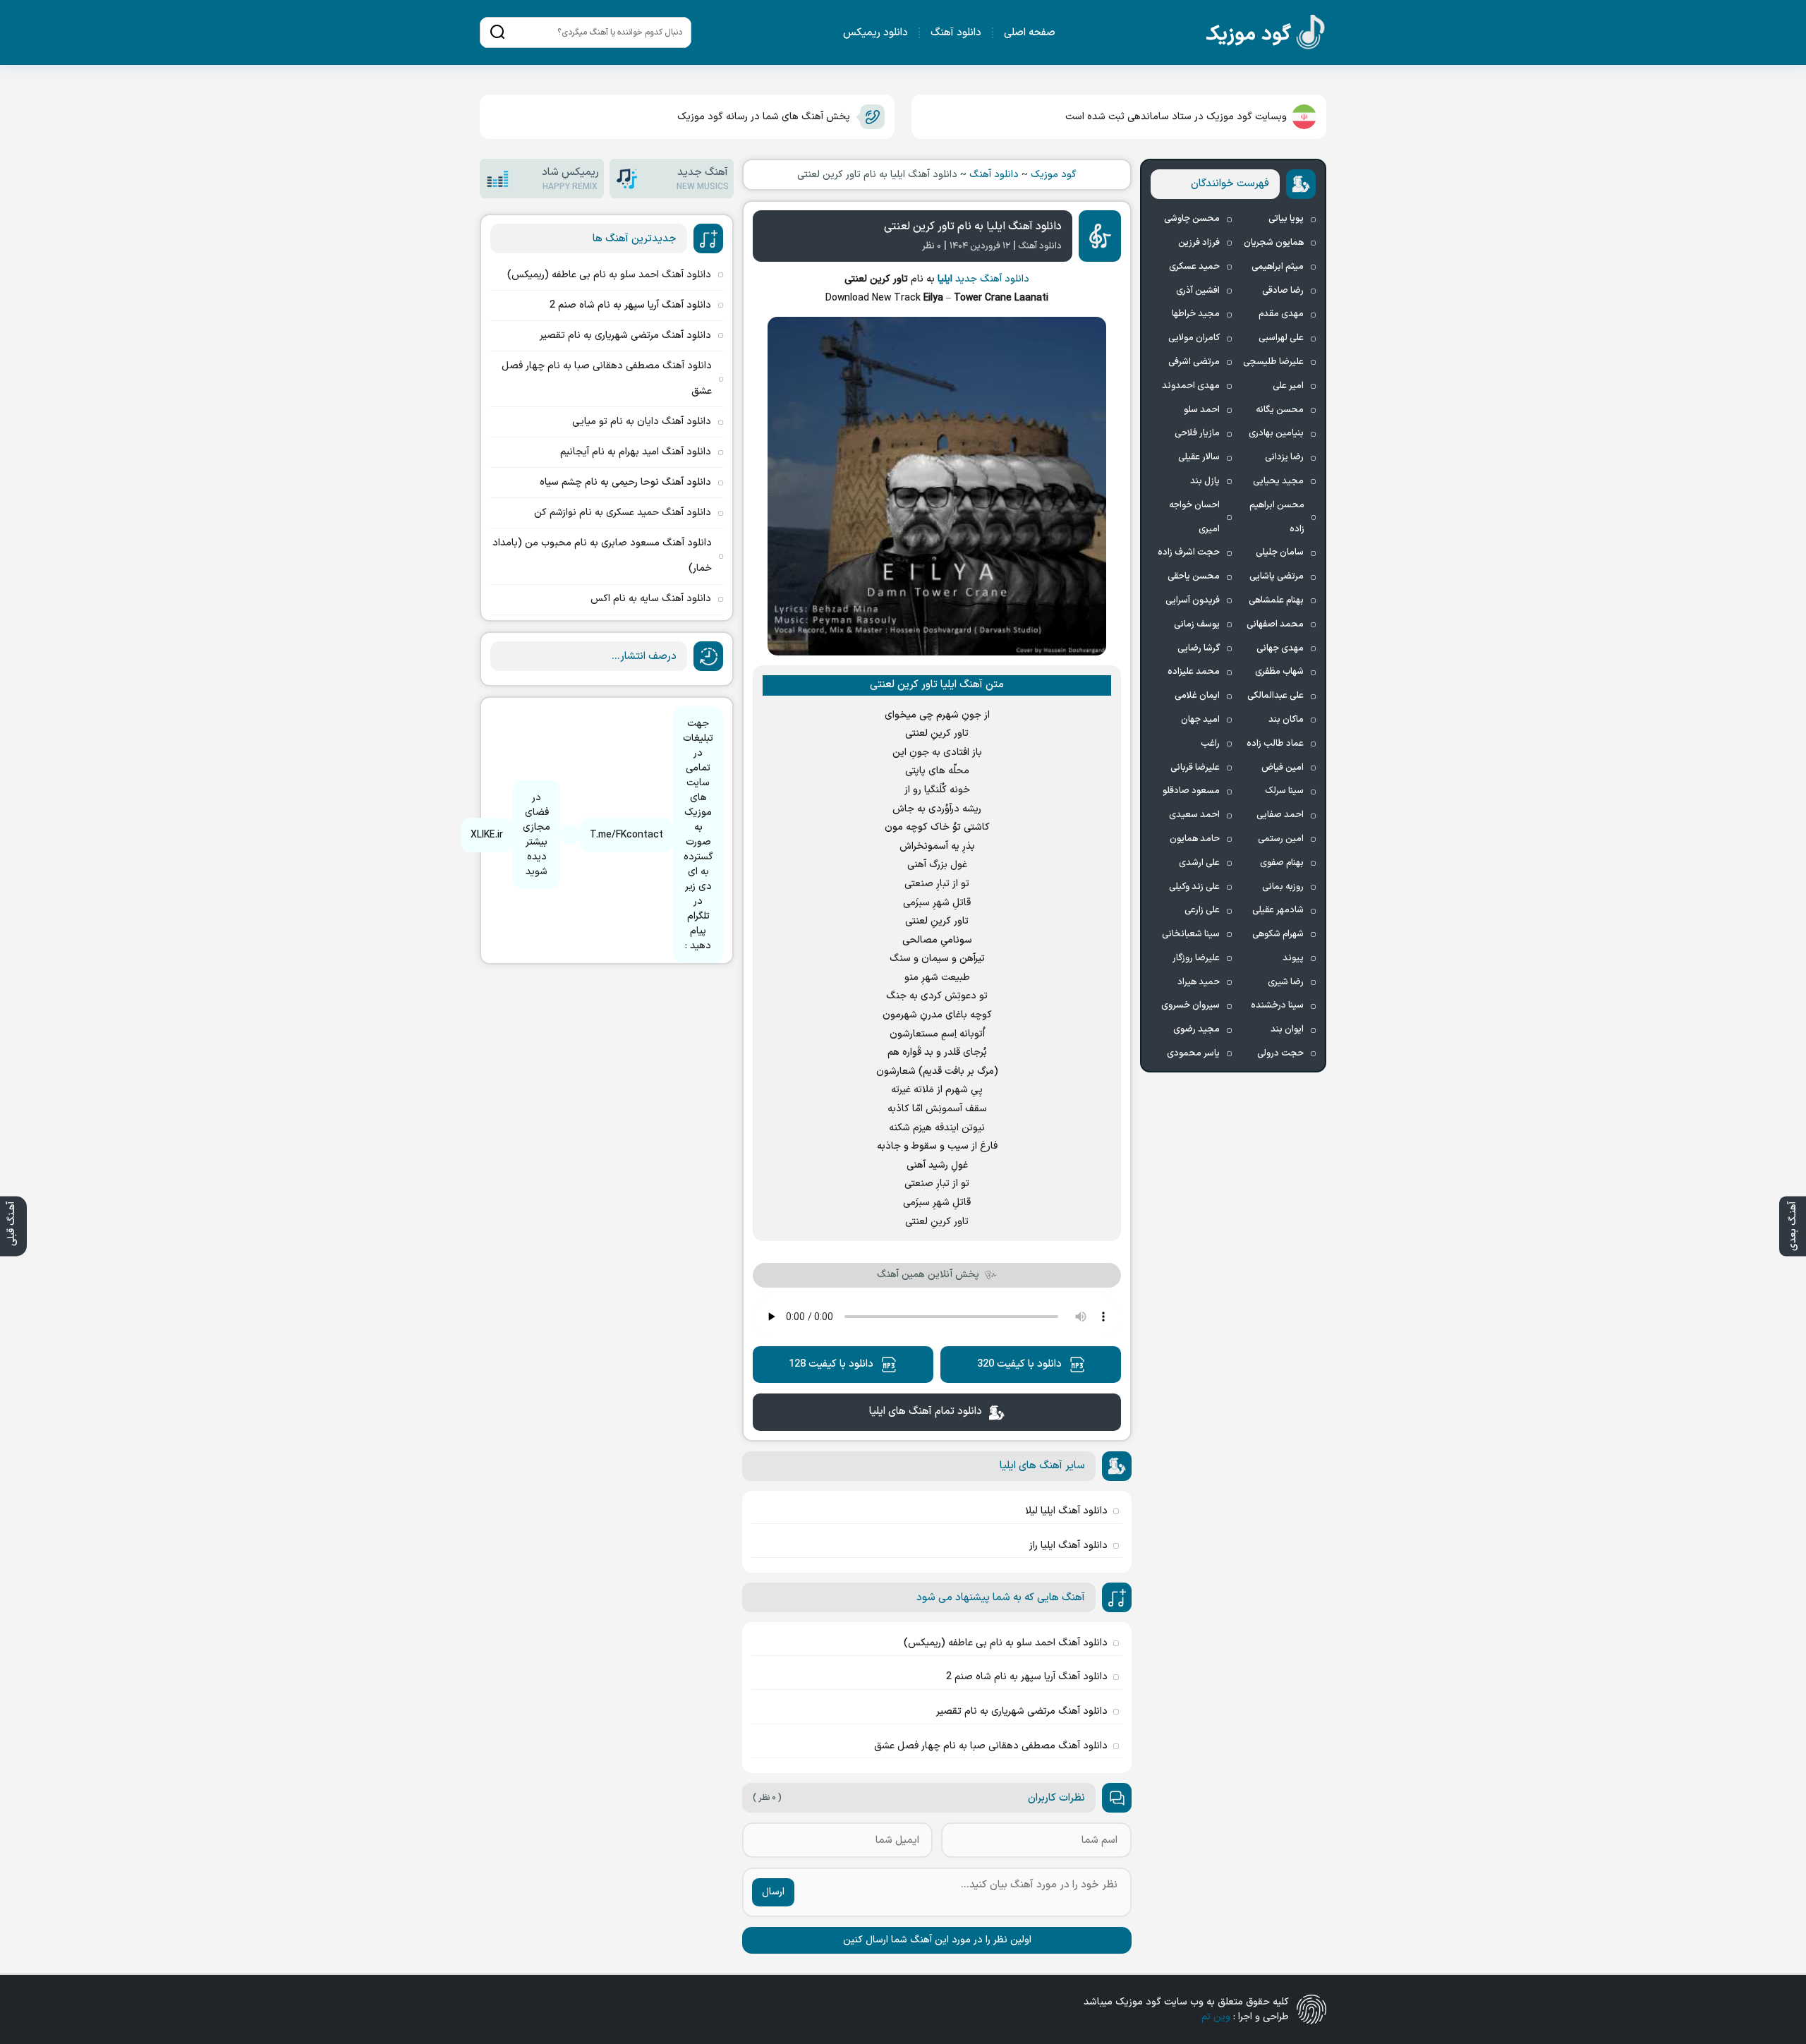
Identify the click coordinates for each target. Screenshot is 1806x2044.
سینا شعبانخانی (1191, 934)
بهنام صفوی (1282, 863)
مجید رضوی (1196, 1029)
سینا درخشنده (1277, 1005)
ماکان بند (1286, 720)
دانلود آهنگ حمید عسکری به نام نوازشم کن (623, 513)
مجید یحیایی (1278, 481)
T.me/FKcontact (626, 835)
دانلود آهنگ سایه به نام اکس (651, 599)
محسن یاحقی (1194, 576)
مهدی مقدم (1281, 314)
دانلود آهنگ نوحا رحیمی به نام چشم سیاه (625, 482)
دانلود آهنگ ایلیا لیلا (1066, 1511)
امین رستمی (1281, 839)
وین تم (1216, 2017)
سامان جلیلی (1280, 552)
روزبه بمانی (1283, 887)
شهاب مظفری (1279, 672)
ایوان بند (1287, 1029)
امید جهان (1200, 720)
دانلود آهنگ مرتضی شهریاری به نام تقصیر (1022, 1711)
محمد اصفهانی (1275, 624)
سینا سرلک (1284, 791)
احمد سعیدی (1194, 815)
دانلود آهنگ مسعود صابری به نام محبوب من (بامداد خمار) (602, 556)
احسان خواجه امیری (1194, 517)
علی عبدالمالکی (1275, 696)
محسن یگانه (1280, 410)
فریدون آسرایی (1193, 600)
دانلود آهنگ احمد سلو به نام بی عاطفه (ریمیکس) (1006, 1643)
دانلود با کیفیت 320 (1019, 1364)
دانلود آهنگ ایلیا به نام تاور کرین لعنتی (973, 226)
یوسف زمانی (1197, 624)
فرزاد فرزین (1199, 243)
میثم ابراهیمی (1278, 267)
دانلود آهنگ (956, 33)
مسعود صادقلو (1191, 791)
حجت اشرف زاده (1189, 552)
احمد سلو (1202, 410)
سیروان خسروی (1190, 1005)
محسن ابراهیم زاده (1277, 517)
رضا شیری (1286, 982)
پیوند (1293, 958)
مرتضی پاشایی (1277, 576)
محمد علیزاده (1194, 672)
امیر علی (1288, 386)
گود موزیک (1054, 175)
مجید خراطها (1196, 314)
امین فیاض (1283, 768)
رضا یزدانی (1284, 457)
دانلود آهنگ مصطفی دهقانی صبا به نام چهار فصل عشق (991, 1746)
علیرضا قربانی (1195, 768)
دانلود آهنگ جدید (992, 279)
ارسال (773, 1892)
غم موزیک (1266, 35)
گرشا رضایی (1199, 648)
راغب (1210, 744)
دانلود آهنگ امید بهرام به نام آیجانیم (636, 452)
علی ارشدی (1199, 863)
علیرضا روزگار (1196, 958)
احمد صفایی (1280, 815)
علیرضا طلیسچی (1273, 362)
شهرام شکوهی (1278, 934)
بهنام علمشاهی (1276, 600)
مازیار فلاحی (1197, 433)
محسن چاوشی (1192, 219)
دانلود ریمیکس (875, 33)
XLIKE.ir (487, 835)
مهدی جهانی (1280, 648)
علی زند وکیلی (1194, 887)
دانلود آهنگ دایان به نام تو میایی (642, 422)
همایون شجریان (1274, 243)
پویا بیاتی (1286, 219)
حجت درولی (1280, 1053)
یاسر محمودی (1193, 1053)
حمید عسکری (1194, 267)
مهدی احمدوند (1191, 386)
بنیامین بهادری (1276, 433)
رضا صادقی (1283, 291)
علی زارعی (1202, 910)
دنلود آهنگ (1175, 2017)
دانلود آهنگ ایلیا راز (1068, 1546)
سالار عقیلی (1199, 457)
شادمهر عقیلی (1278, 910)
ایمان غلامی (1197, 696)
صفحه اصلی (1030, 33)
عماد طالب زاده (1275, 744)
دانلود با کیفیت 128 (831, 1364)
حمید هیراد (1199, 982)
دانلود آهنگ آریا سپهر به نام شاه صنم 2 (1027, 1677)
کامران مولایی (1194, 338)
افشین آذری (1198, 291)
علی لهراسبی (1281, 338)
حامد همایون (1195, 839)
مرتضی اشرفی (1194, 362)
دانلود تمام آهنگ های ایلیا (926, 1411)
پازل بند (1205, 481)
